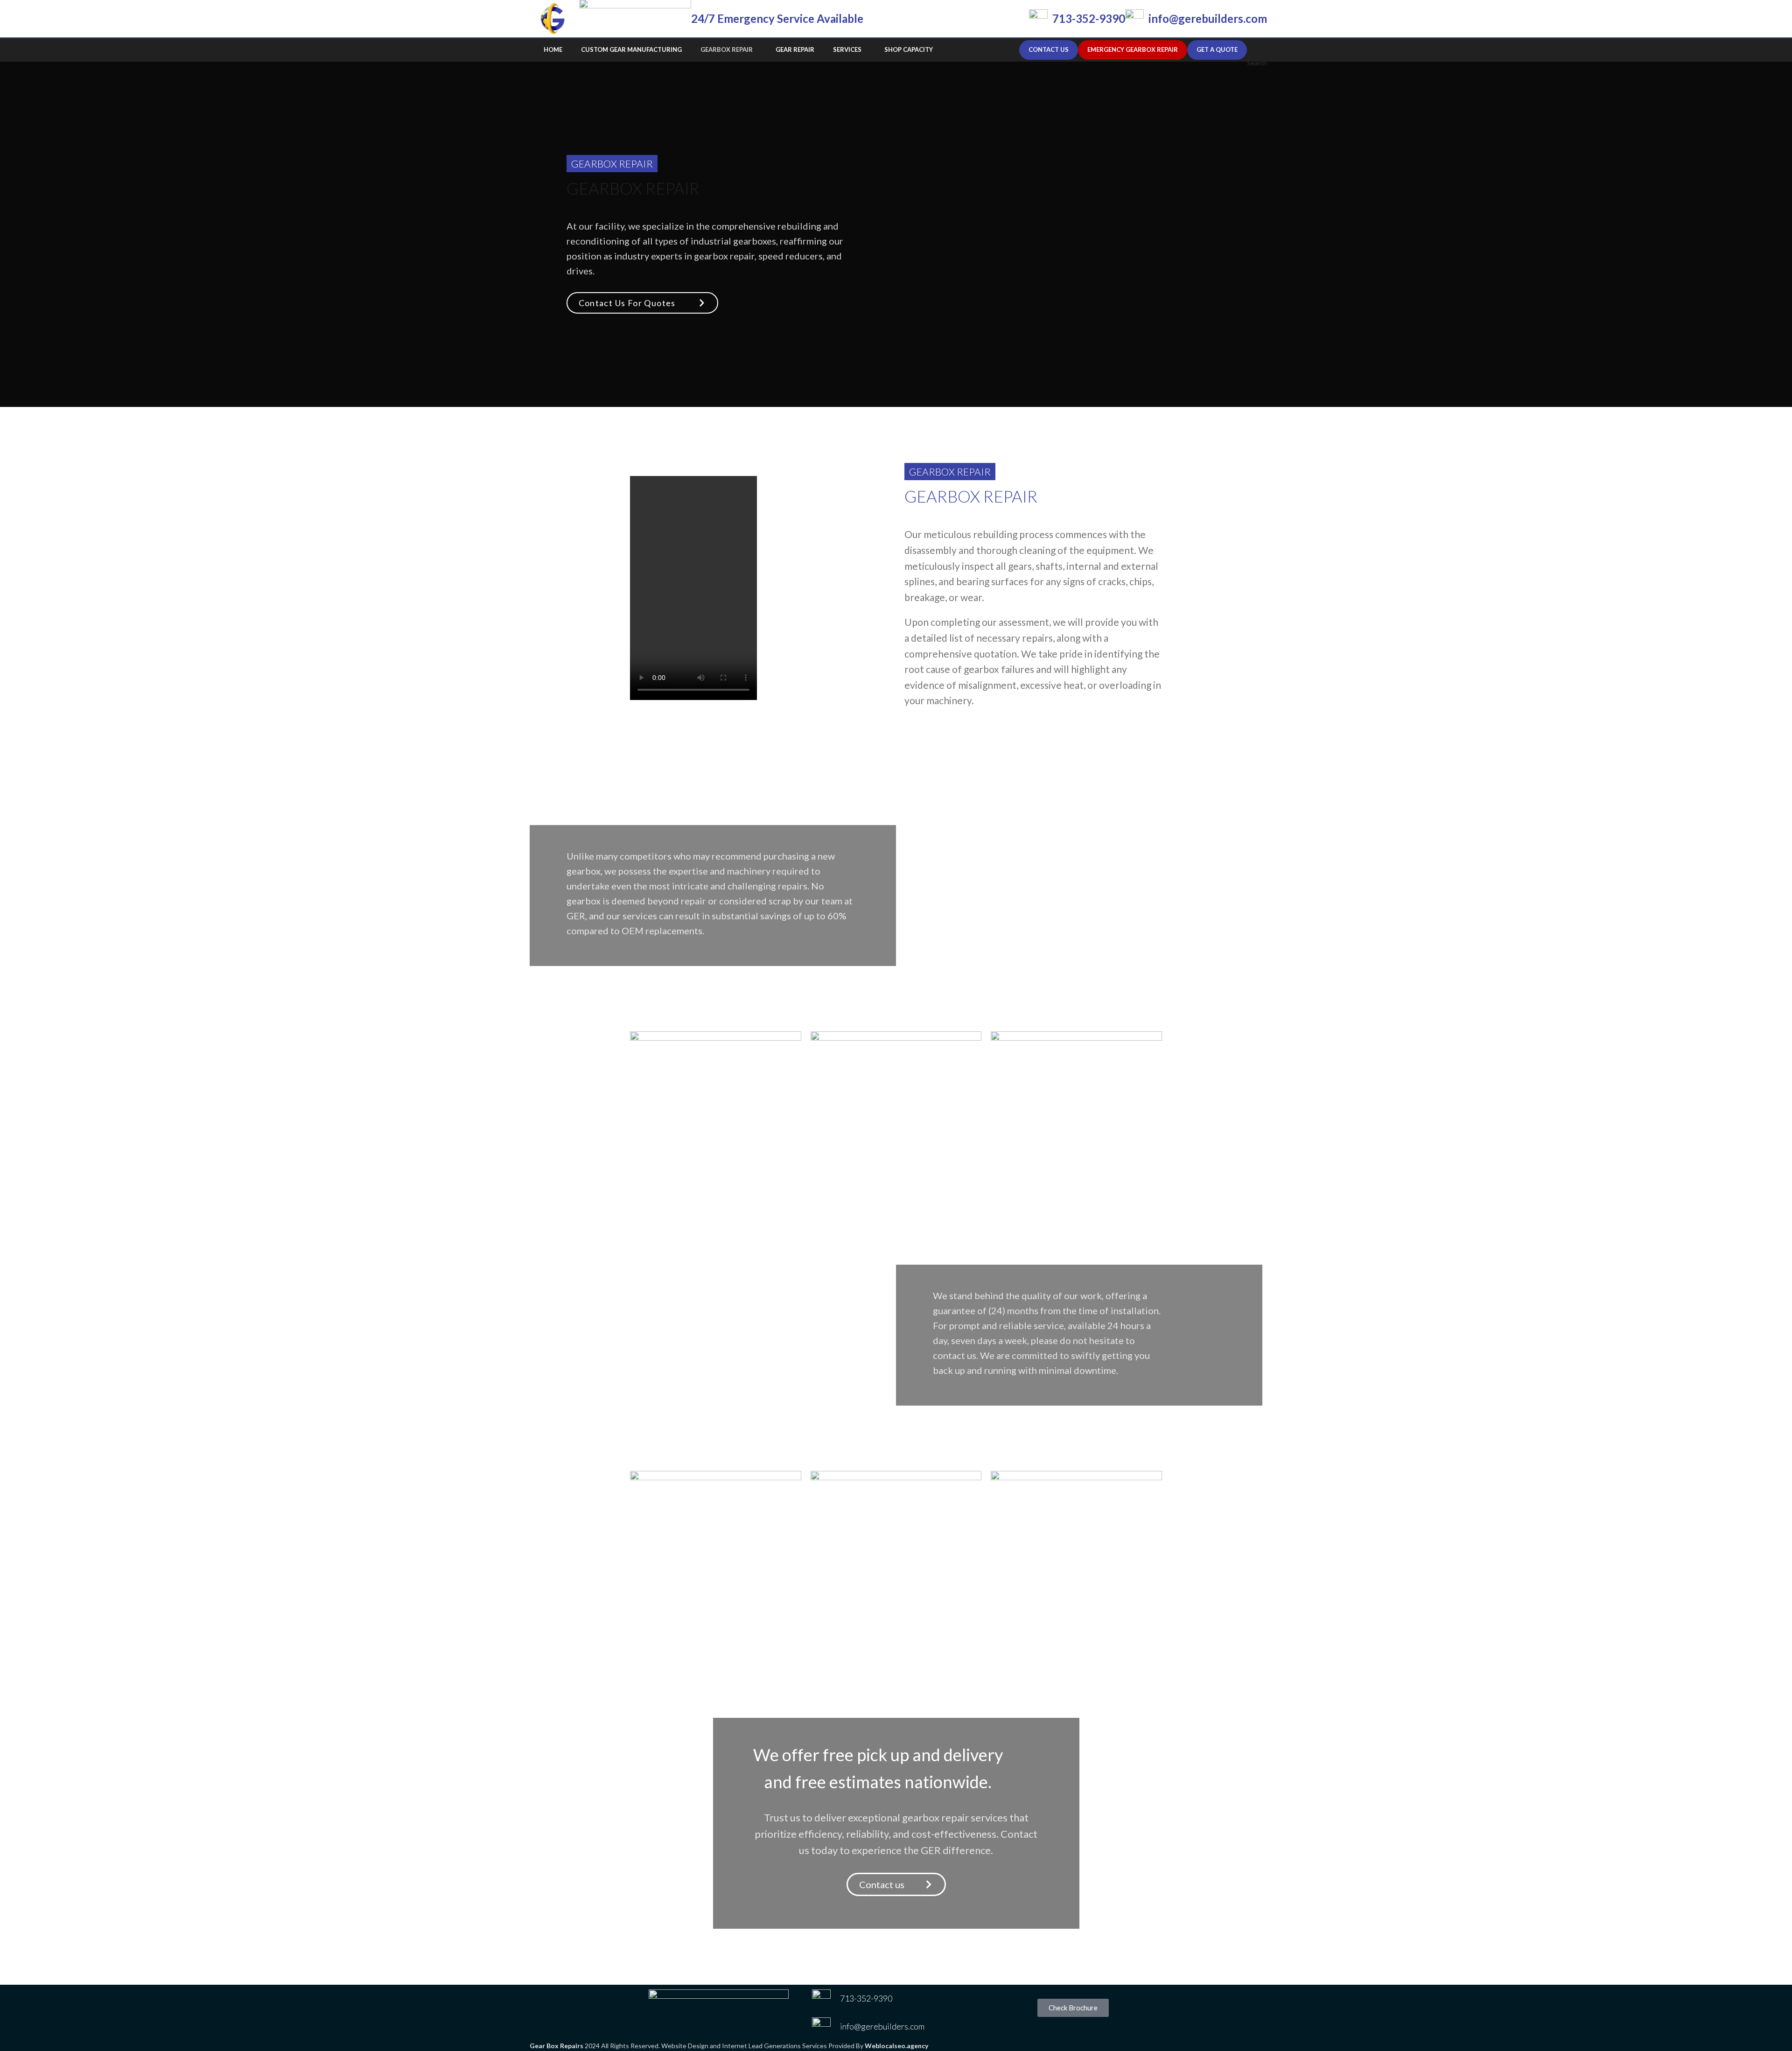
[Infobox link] (1077, 19)
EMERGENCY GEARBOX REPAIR (1133, 49)
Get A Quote (1217, 49)
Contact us (1049, 49)
